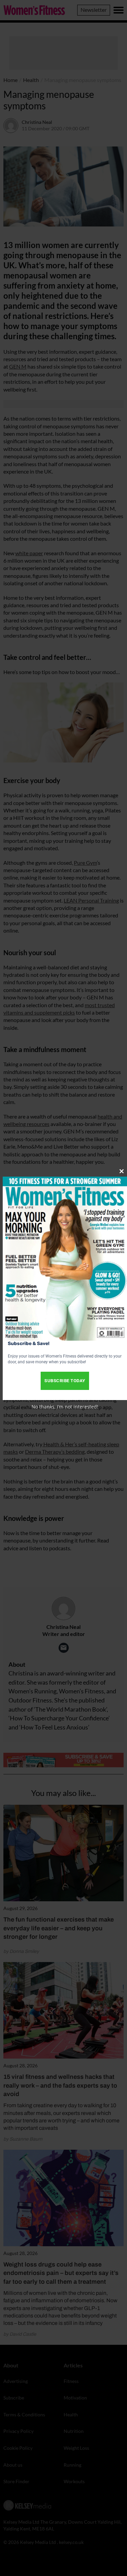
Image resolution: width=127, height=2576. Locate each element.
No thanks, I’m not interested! (65, 1407)
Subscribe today (65, 1381)
